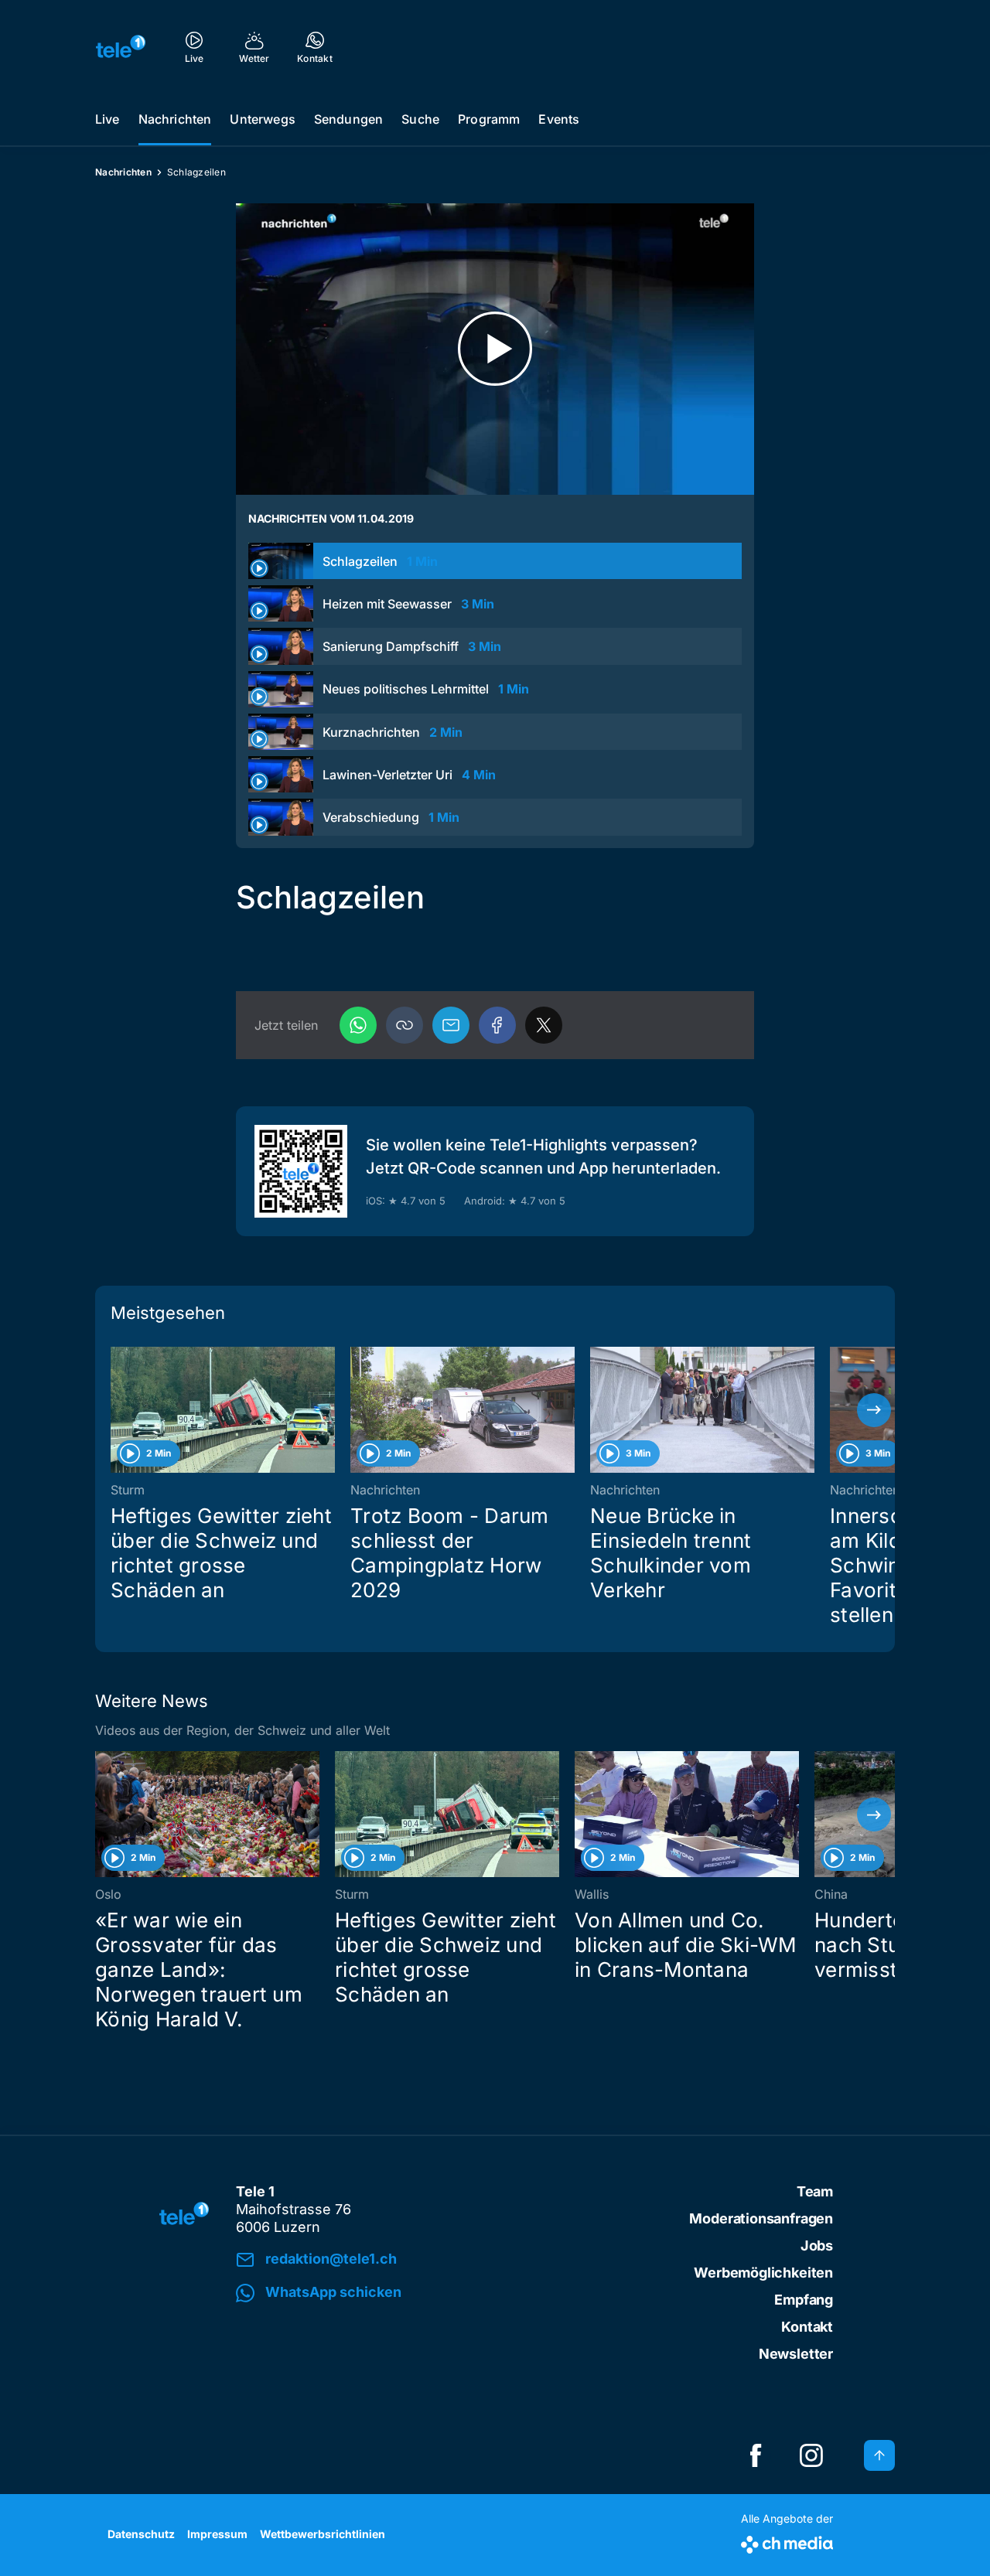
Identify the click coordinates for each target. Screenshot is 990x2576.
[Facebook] (497, 1025)
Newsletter (796, 2354)
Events (559, 119)
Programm (489, 119)
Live (108, 119)
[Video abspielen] (495, 349)
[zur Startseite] (121, 46)
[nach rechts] (874, 1410)
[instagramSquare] (811, 2455)
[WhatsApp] (358, 1025)
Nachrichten (175, 119)
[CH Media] (787, 2542)
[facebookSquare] (756, 2455)
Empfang (804, 2300)
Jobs (817, 2245)
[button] (405, 1025)
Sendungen (348, 119)
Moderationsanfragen (761, 2218)
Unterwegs (262, 119)
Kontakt (807, 2327)
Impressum (217, 2534)
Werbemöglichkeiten (763, 2273)
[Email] (451, 1025)
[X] (544, 1025)
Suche (420, 119)
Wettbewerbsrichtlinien (323, 2534)
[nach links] (116, 1410)
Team (815, 2191)
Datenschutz (141, 2534)
